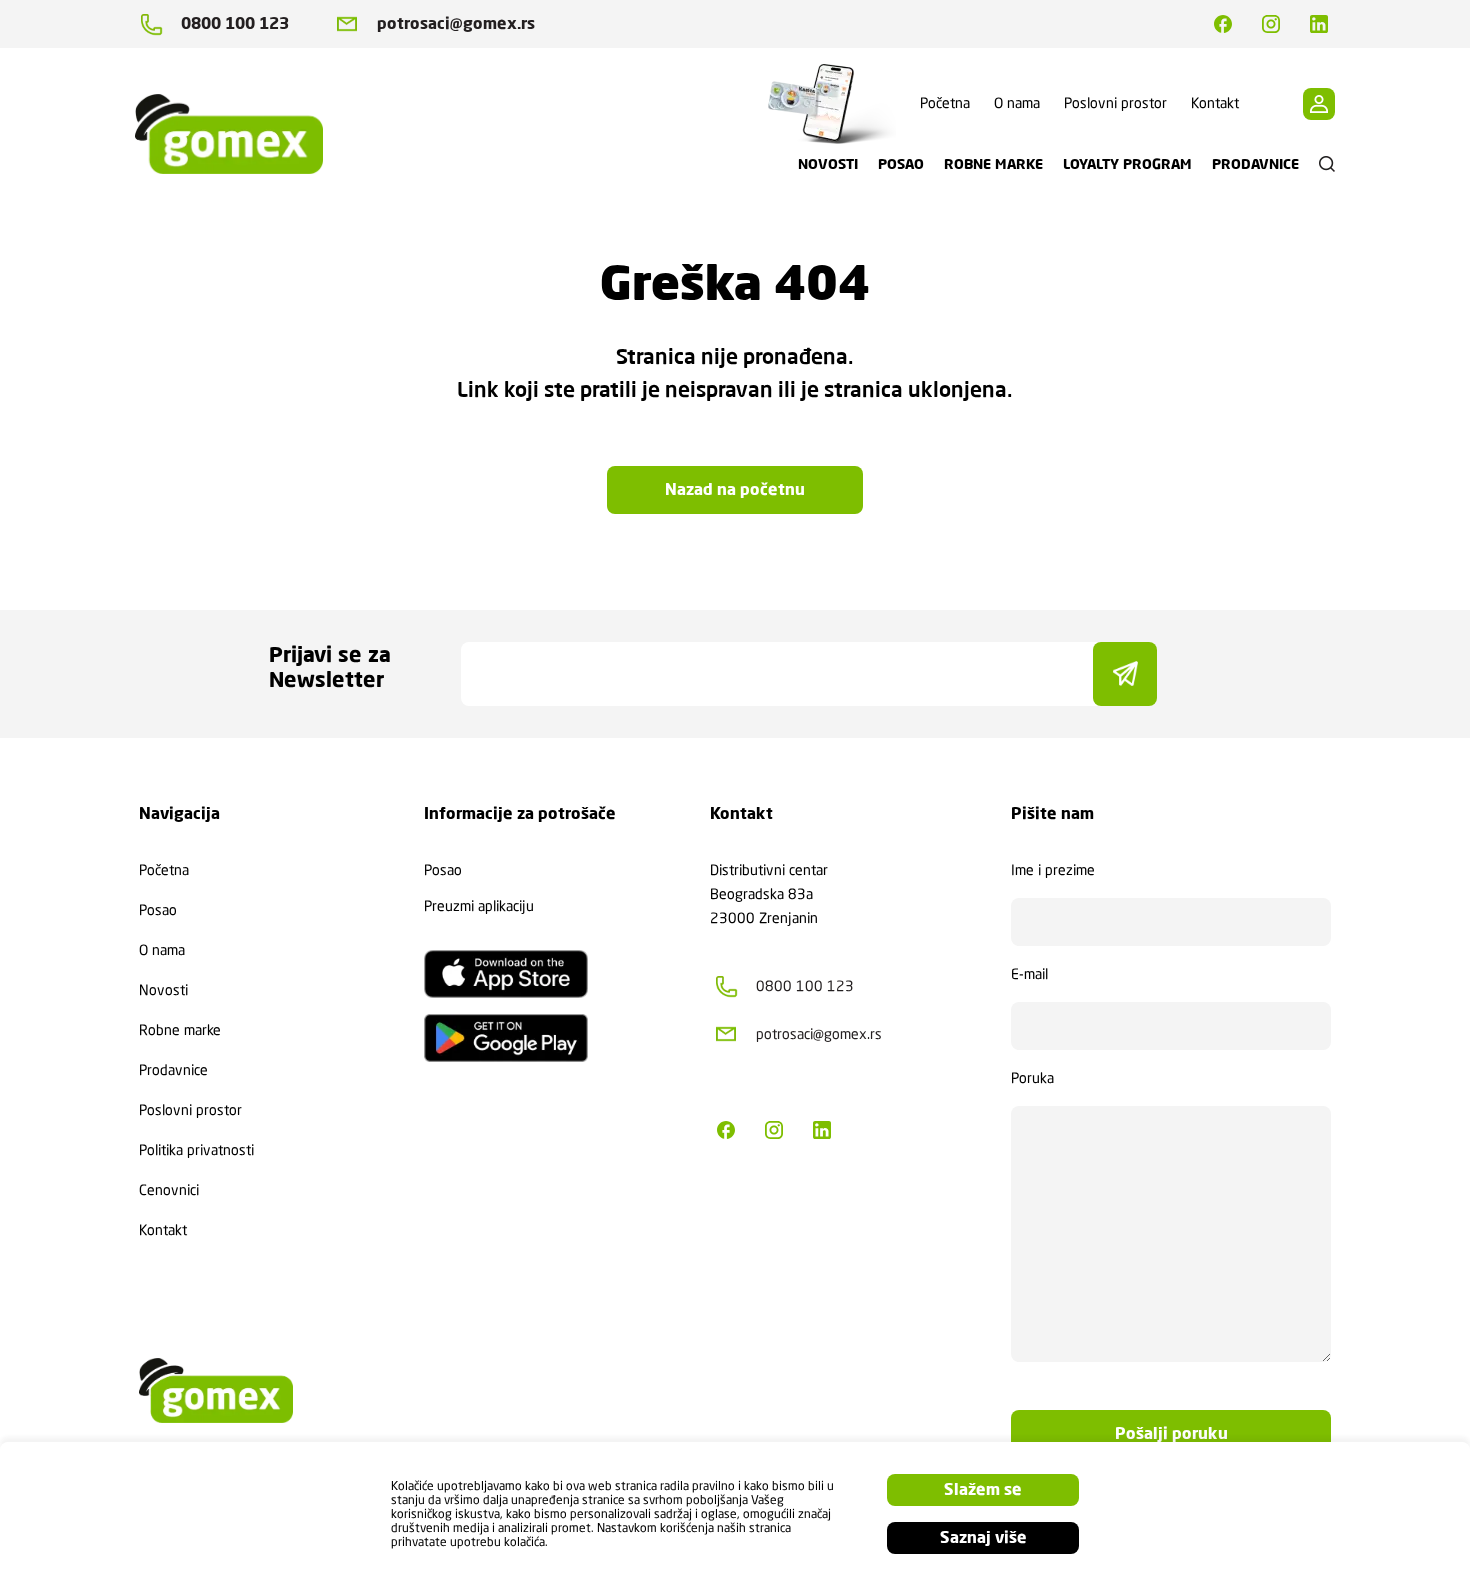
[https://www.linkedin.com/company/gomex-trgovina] (1319, 24)
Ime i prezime (1053, 870)
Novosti (163, 990)
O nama (1017, 103)
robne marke (993, 164)
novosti (828, 164)
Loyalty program (1127, 164)
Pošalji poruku (1171, 1433)
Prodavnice (173, 1070)
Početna (945, 103)
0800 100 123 (235, 23)
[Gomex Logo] (245, 134)
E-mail (1029, 974)
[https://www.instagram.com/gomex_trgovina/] (1271, 24)
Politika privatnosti (196, 1150)
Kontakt (1215, 103)
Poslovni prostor (1115, 103)
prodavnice (1255, 164)
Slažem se (983, 1489)
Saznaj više (983, 1537)
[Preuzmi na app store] (506, 974)
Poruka (1032, 1078)
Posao (158, 910)
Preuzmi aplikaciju (479, 906)
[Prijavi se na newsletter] (1125, 674)
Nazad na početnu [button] (735, 489)
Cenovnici (169, 1190)
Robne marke (180, 1030)
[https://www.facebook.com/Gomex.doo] (1223, 24)
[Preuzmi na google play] (506, 1038)
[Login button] (1319, 104)
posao (901, 164)
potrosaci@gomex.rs (456, 23)
